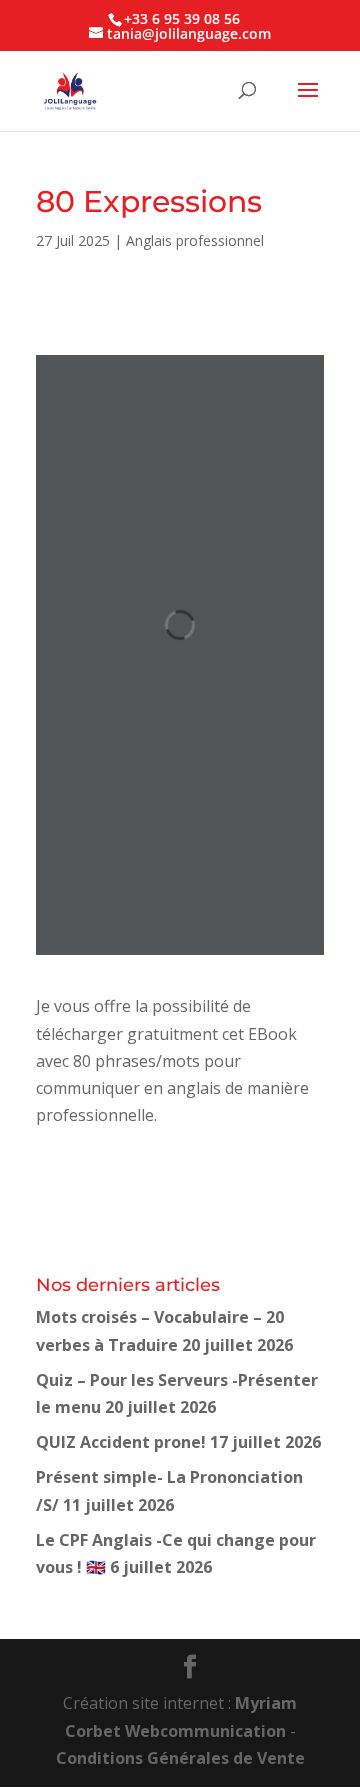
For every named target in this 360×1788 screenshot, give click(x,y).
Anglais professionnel (195, 240)
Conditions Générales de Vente (180, 1758)
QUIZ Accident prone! (121, 1442)
